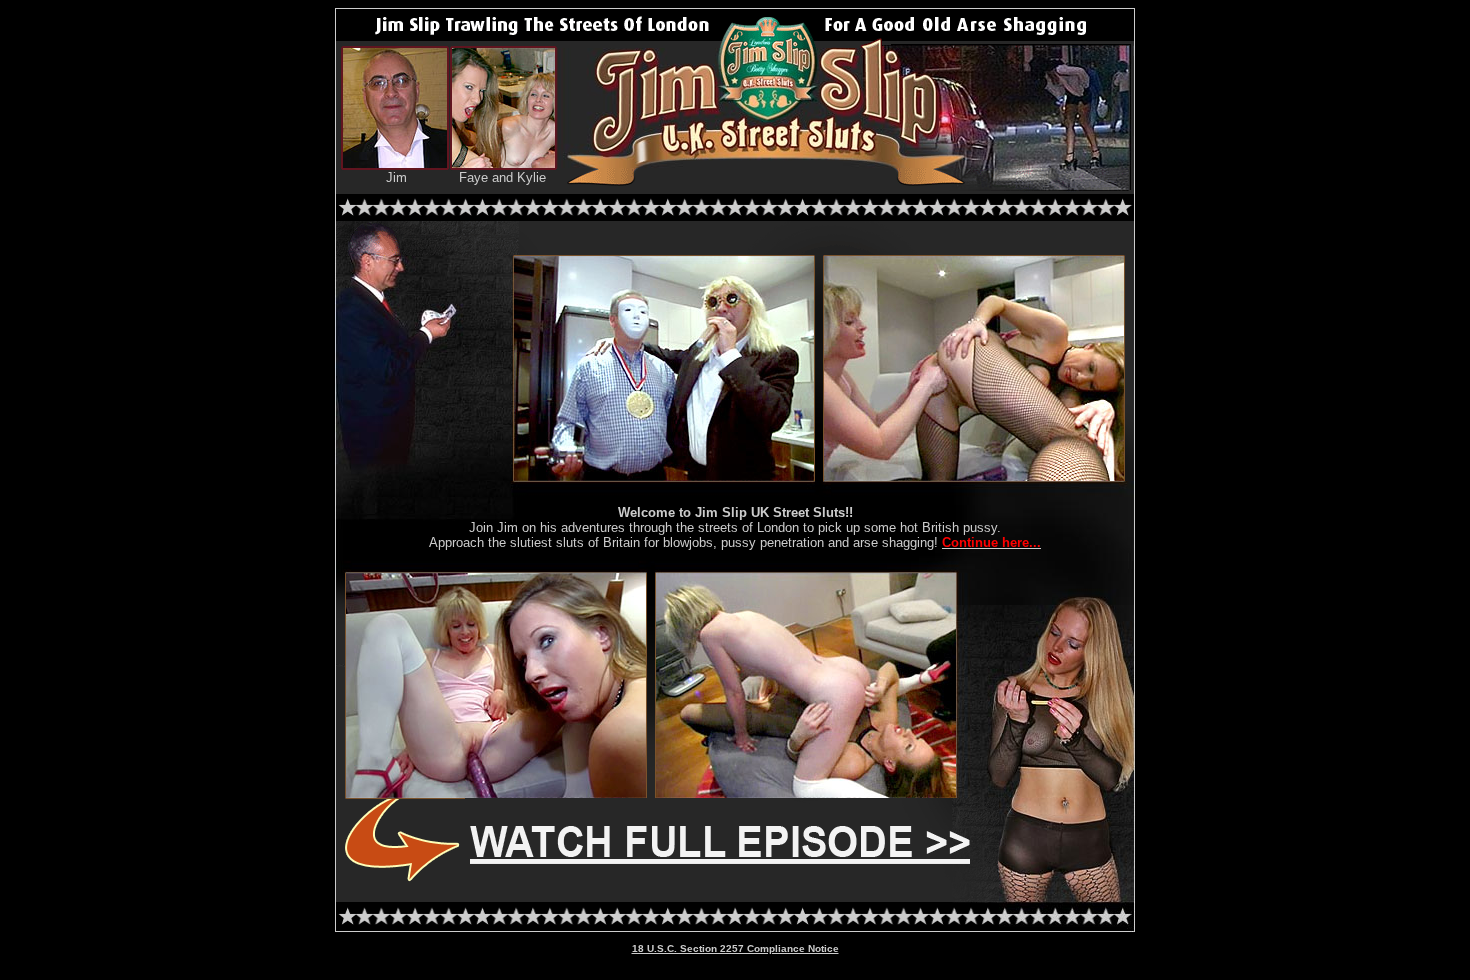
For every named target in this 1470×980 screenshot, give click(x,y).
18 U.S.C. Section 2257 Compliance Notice (735, 948)
